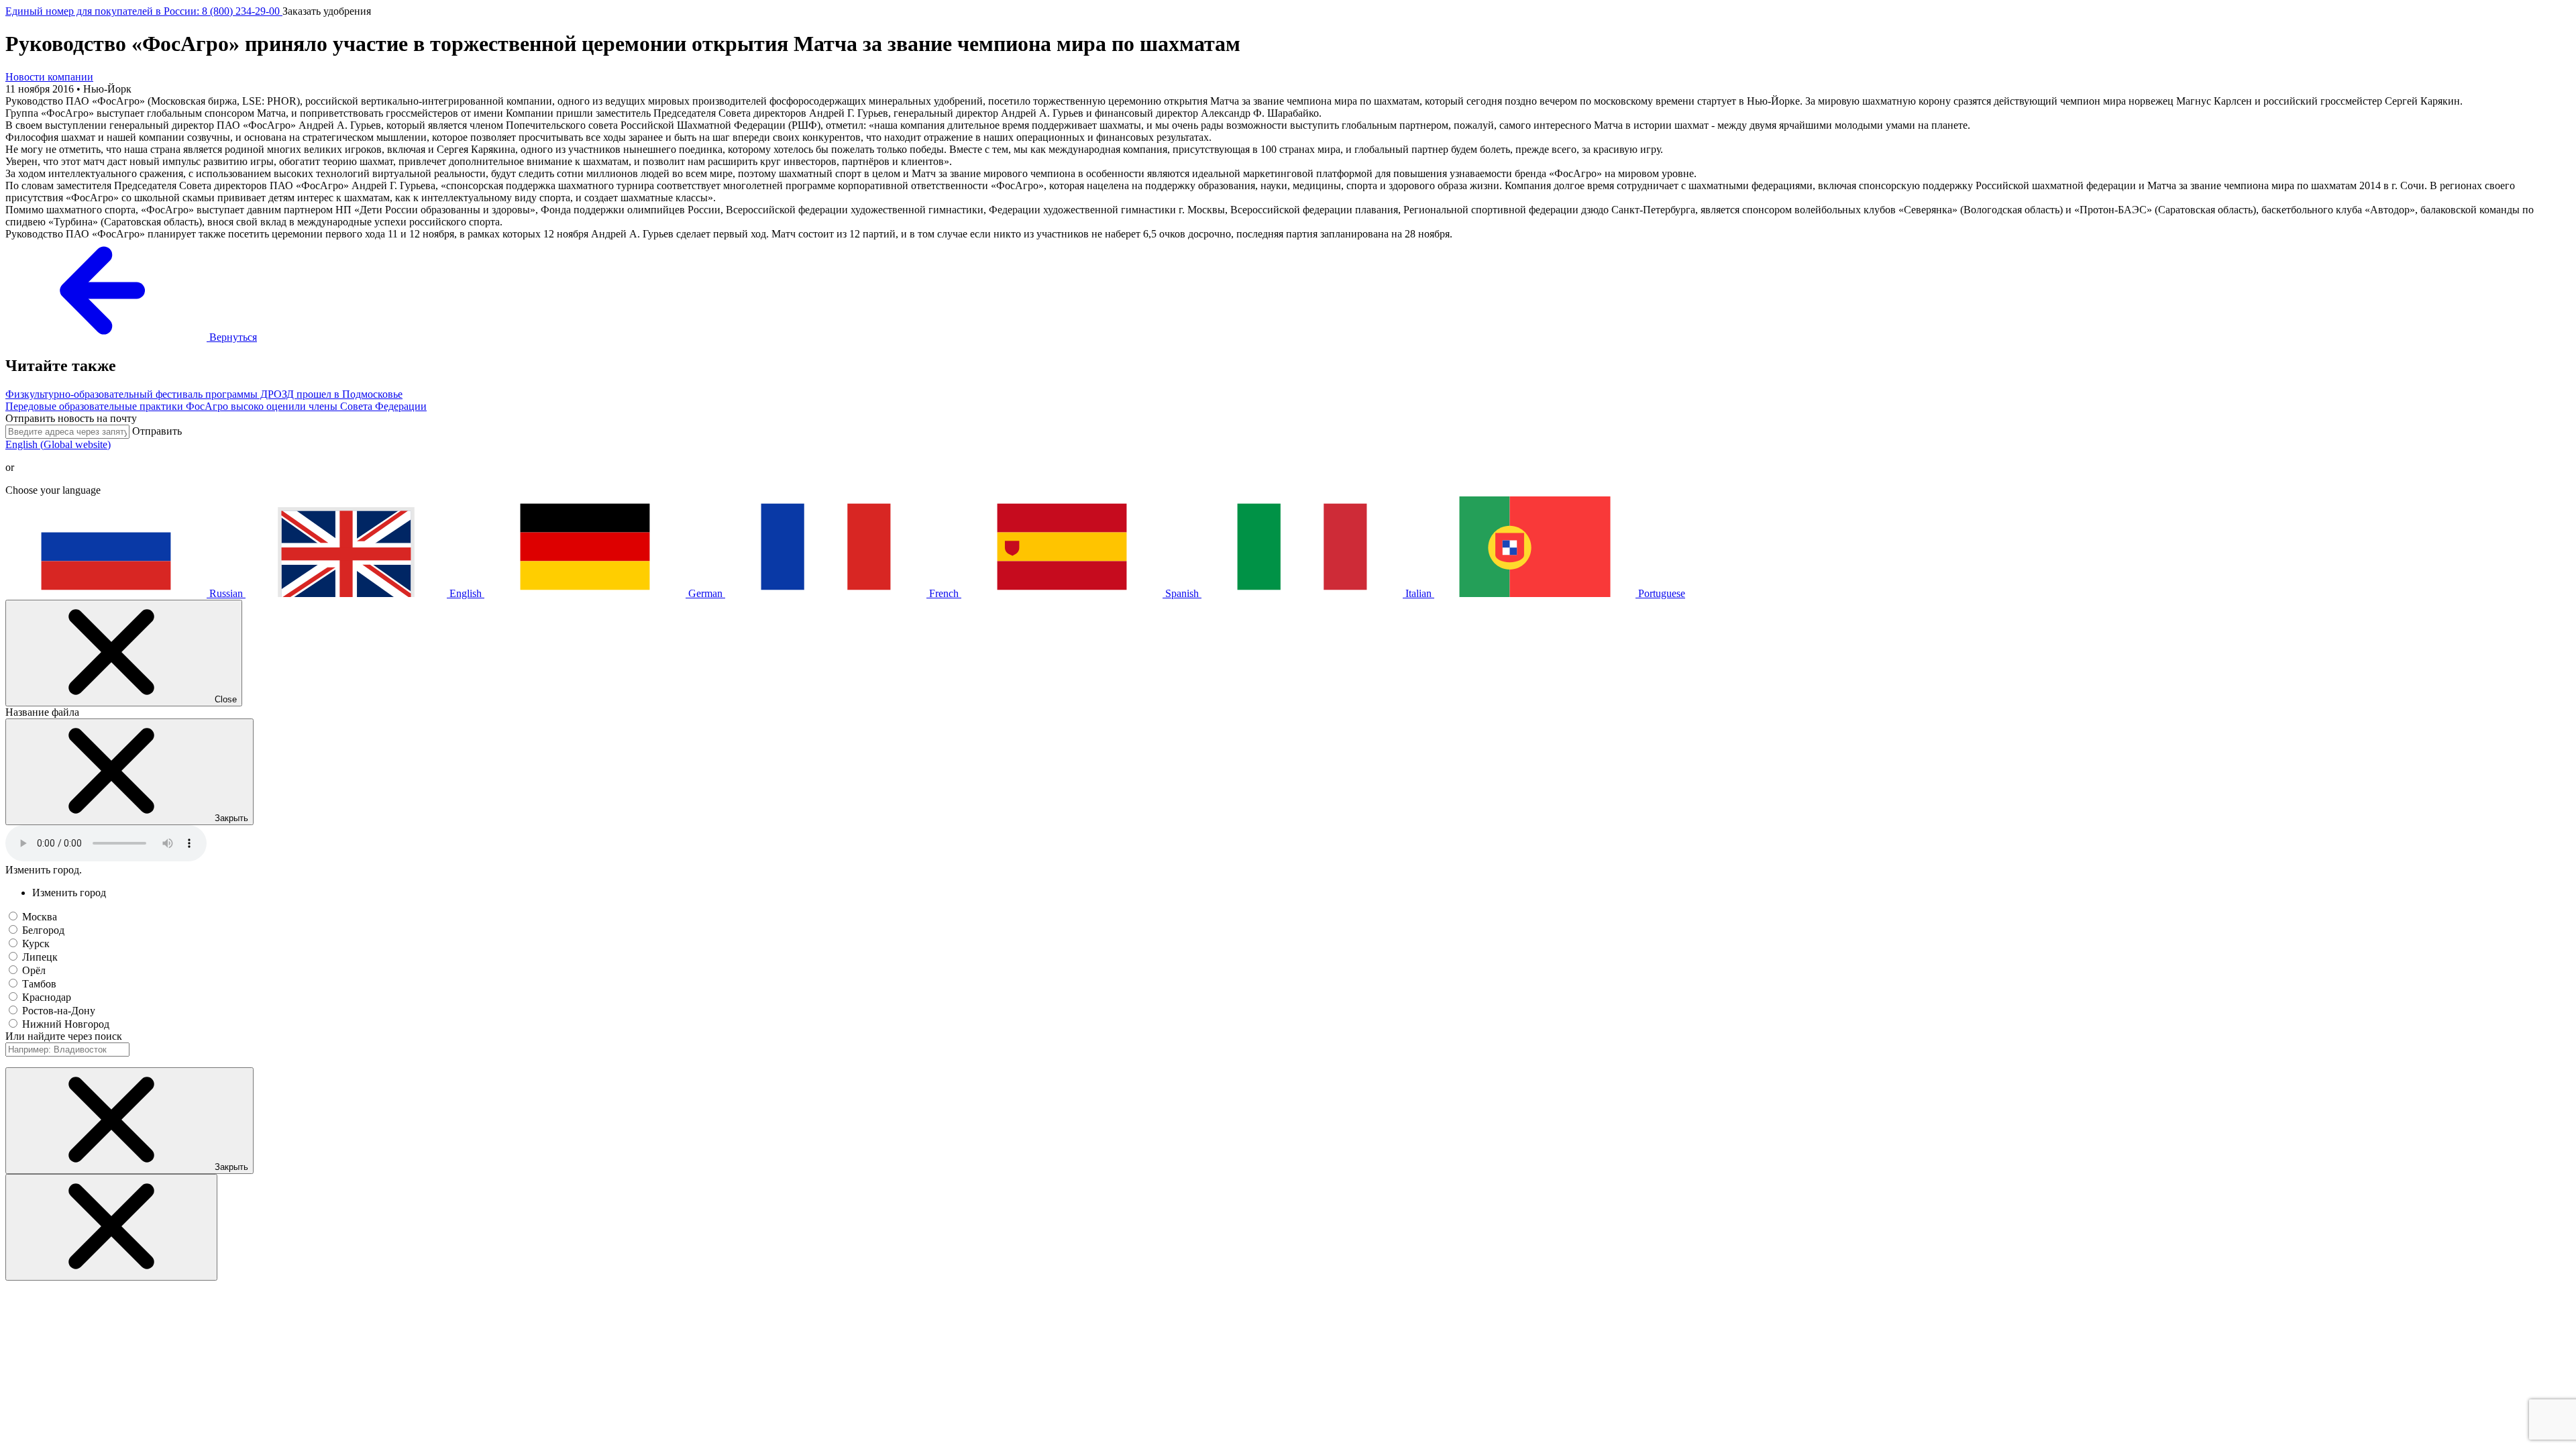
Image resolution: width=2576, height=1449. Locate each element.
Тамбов (39, 984)
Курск (36, 944)
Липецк (40, 957)
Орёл (34, 970)
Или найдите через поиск (64, 1036)
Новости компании (49, 77)
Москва (40, 917)
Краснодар (47, 997)
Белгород (43, 930)
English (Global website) (58, 444)
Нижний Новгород (66, 1024)
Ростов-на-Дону (59, 1011)
